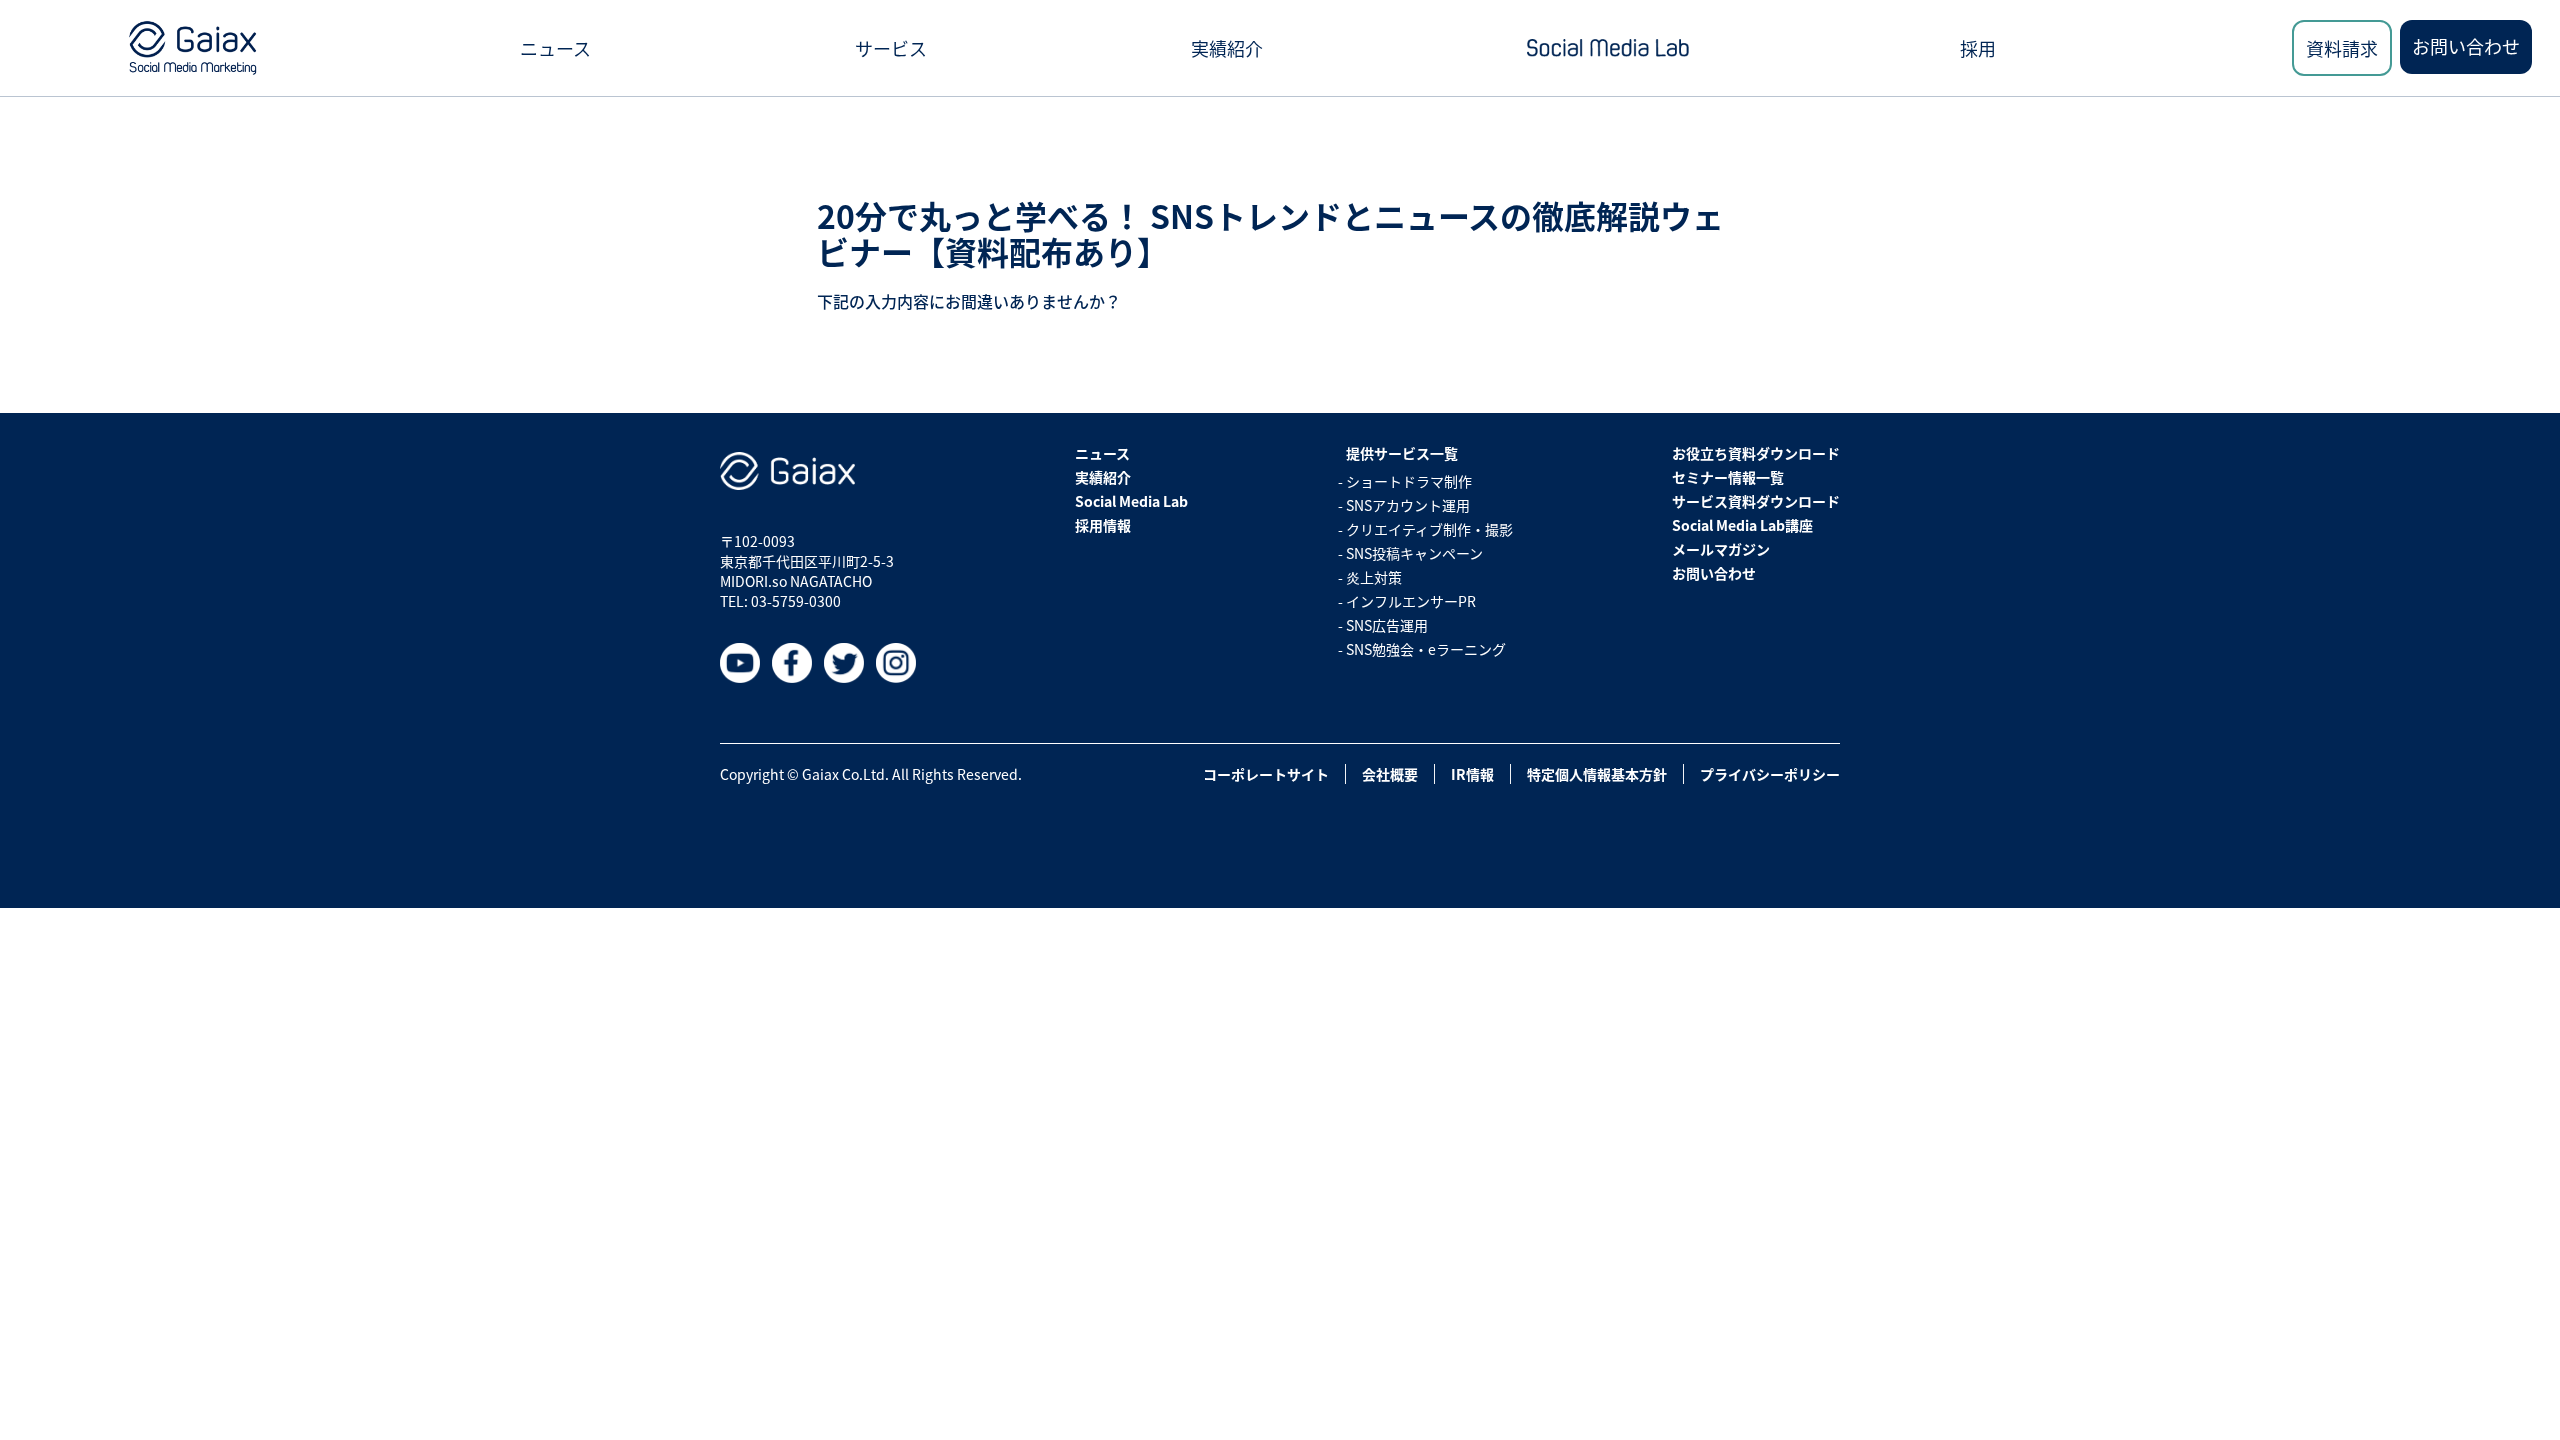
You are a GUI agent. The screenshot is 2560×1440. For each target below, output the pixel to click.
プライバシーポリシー (1770, 774)
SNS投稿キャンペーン (1414, 553)
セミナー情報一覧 (1728, 477)
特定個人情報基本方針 (1597, 774)
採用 (1978, 48)
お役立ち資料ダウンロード (1756, 453)
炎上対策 (1374, 577)
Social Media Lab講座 (1742, 525)
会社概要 (1390, 774)
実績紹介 (1227, 48)
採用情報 (1103, 525)
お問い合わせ (2466, 46)
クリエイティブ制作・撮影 (1429, 529)
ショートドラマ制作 (1409, 481)
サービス (891, 48)
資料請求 (2342, 48)
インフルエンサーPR (1411, 601)
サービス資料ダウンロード (1756, 501)
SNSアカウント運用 (1408, 505)
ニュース (555, 48)
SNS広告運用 (1387, 625)
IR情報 (1472, 774)
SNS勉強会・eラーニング (1426, 649)
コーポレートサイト (1266, 774)
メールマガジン (1721, 549)
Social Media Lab (1131, 501)
